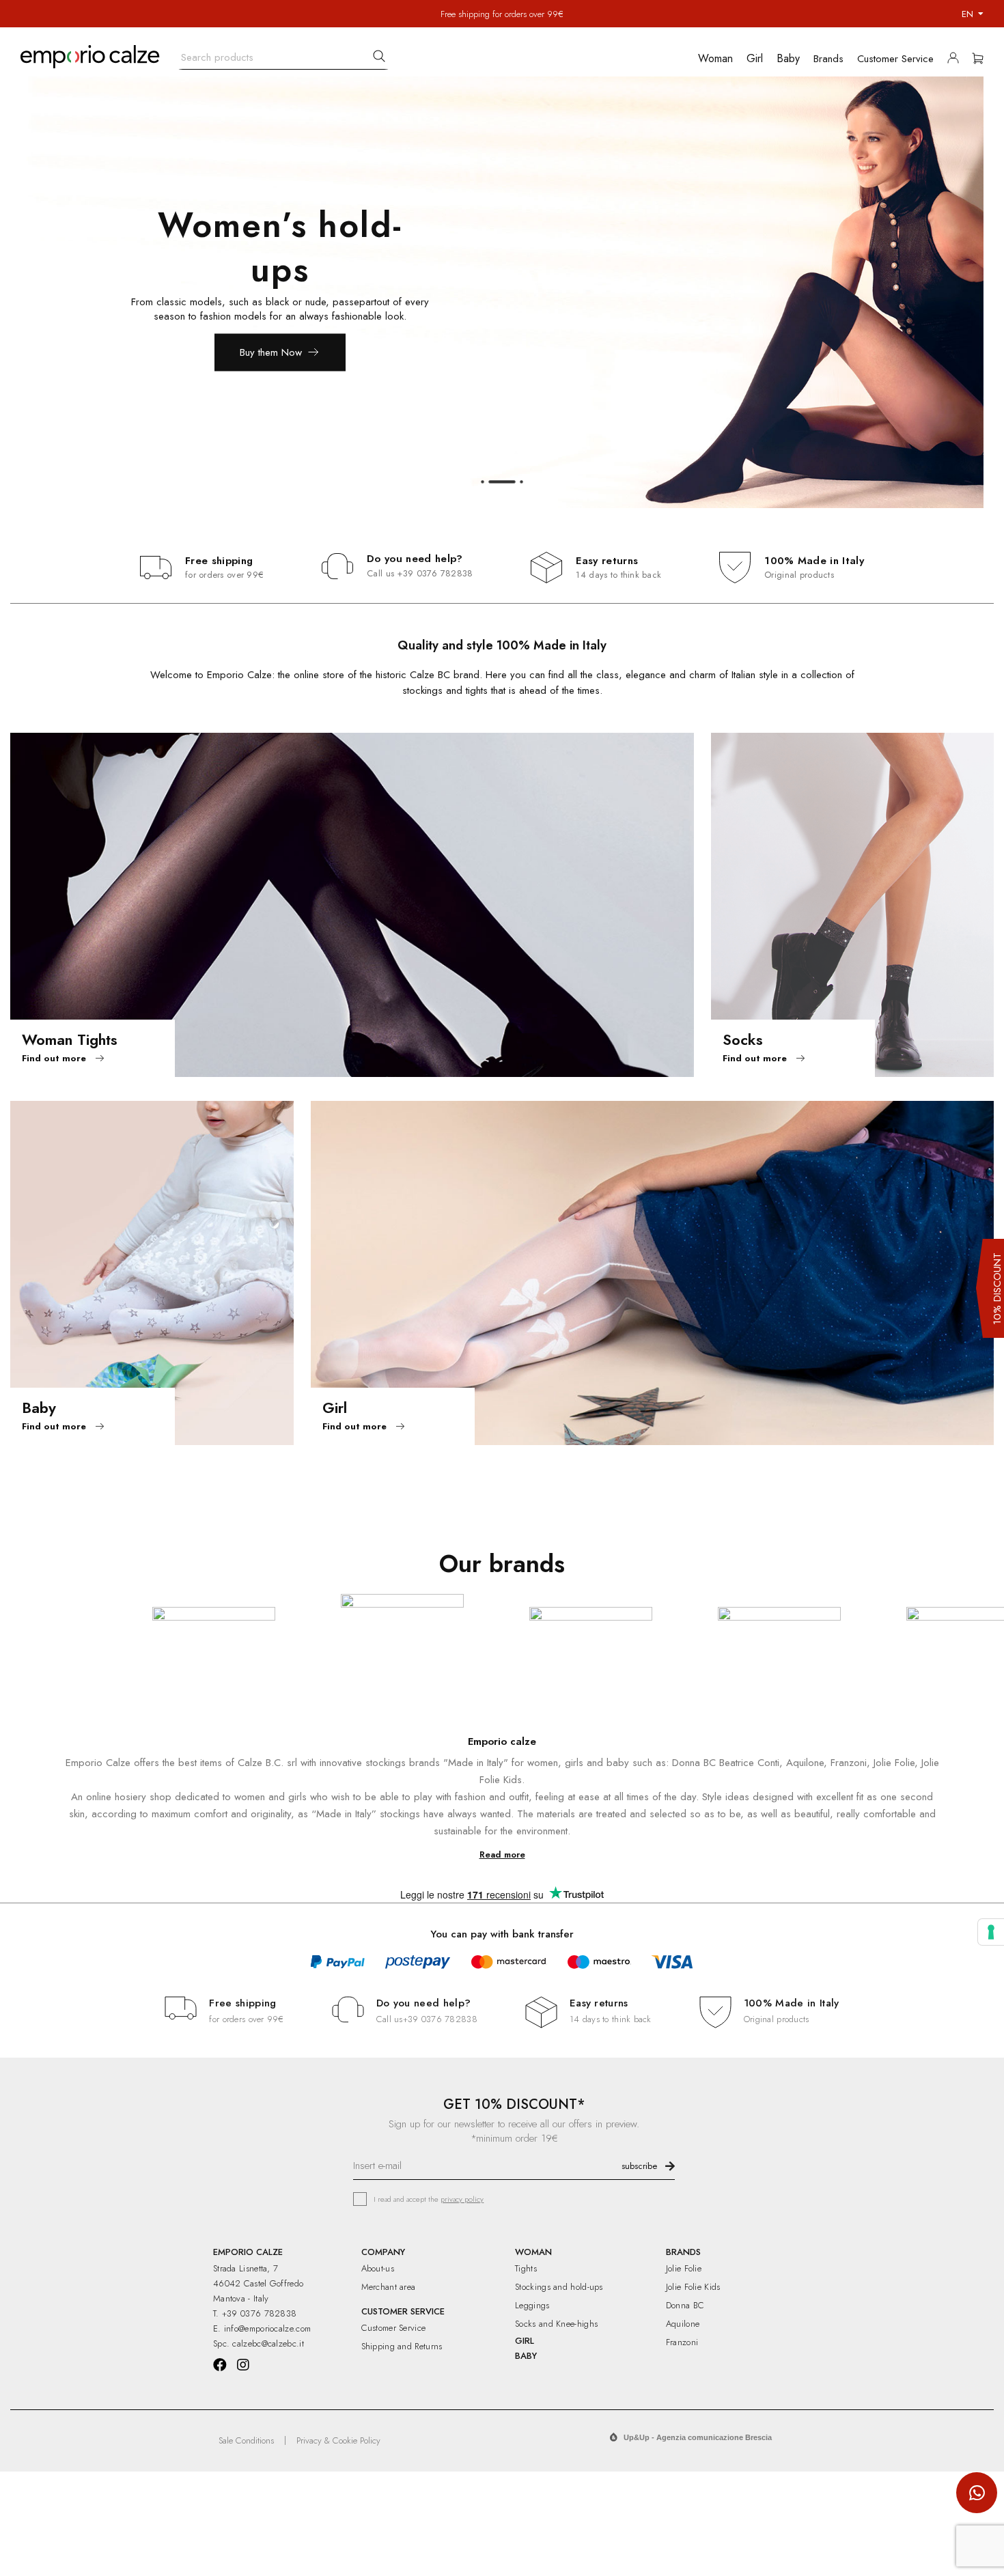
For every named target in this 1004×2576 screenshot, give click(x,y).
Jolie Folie (684, 2268)
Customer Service (394, 2328)
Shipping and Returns (402, 2346)
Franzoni (682, 2342)
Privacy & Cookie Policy (338, 2440)
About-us (378, 2268)
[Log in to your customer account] (957, 61)
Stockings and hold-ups (559, 2287)
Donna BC (685, 2305)
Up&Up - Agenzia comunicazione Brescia (698, 2437)
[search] (379, 56)
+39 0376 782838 (435, 573)
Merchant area (389, 2287)
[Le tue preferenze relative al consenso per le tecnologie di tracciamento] (991, 1932)
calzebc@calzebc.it (268, 2343)
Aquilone (683, 2324)
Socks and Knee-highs (556, 2324)
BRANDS (683, 2252)
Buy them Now (271, 352)
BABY (526, 2356)
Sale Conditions (246, 2440)
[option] (502, 292)
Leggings (532, 2305)
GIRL (525, 2341)
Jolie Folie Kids (693, 2287)
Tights (526, 2268)
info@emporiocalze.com (267, 2328)
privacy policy (462, 2199)
